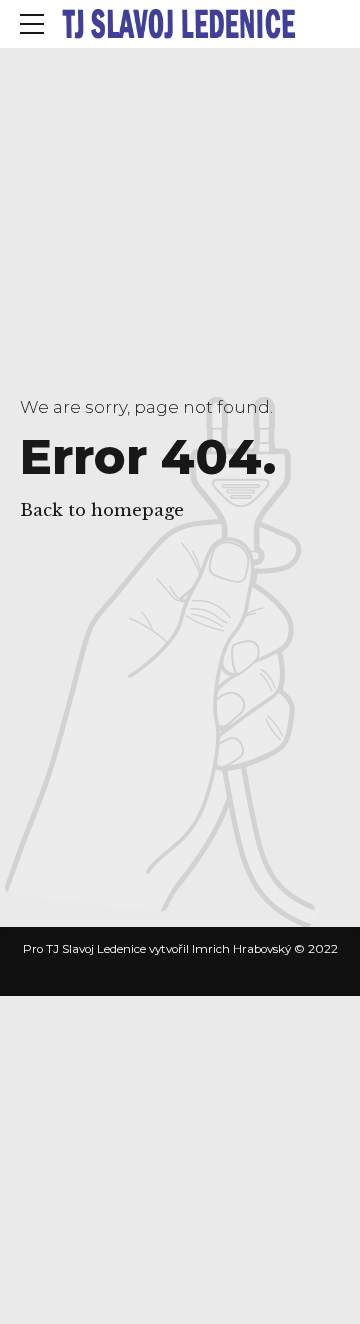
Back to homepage (102, 510)
